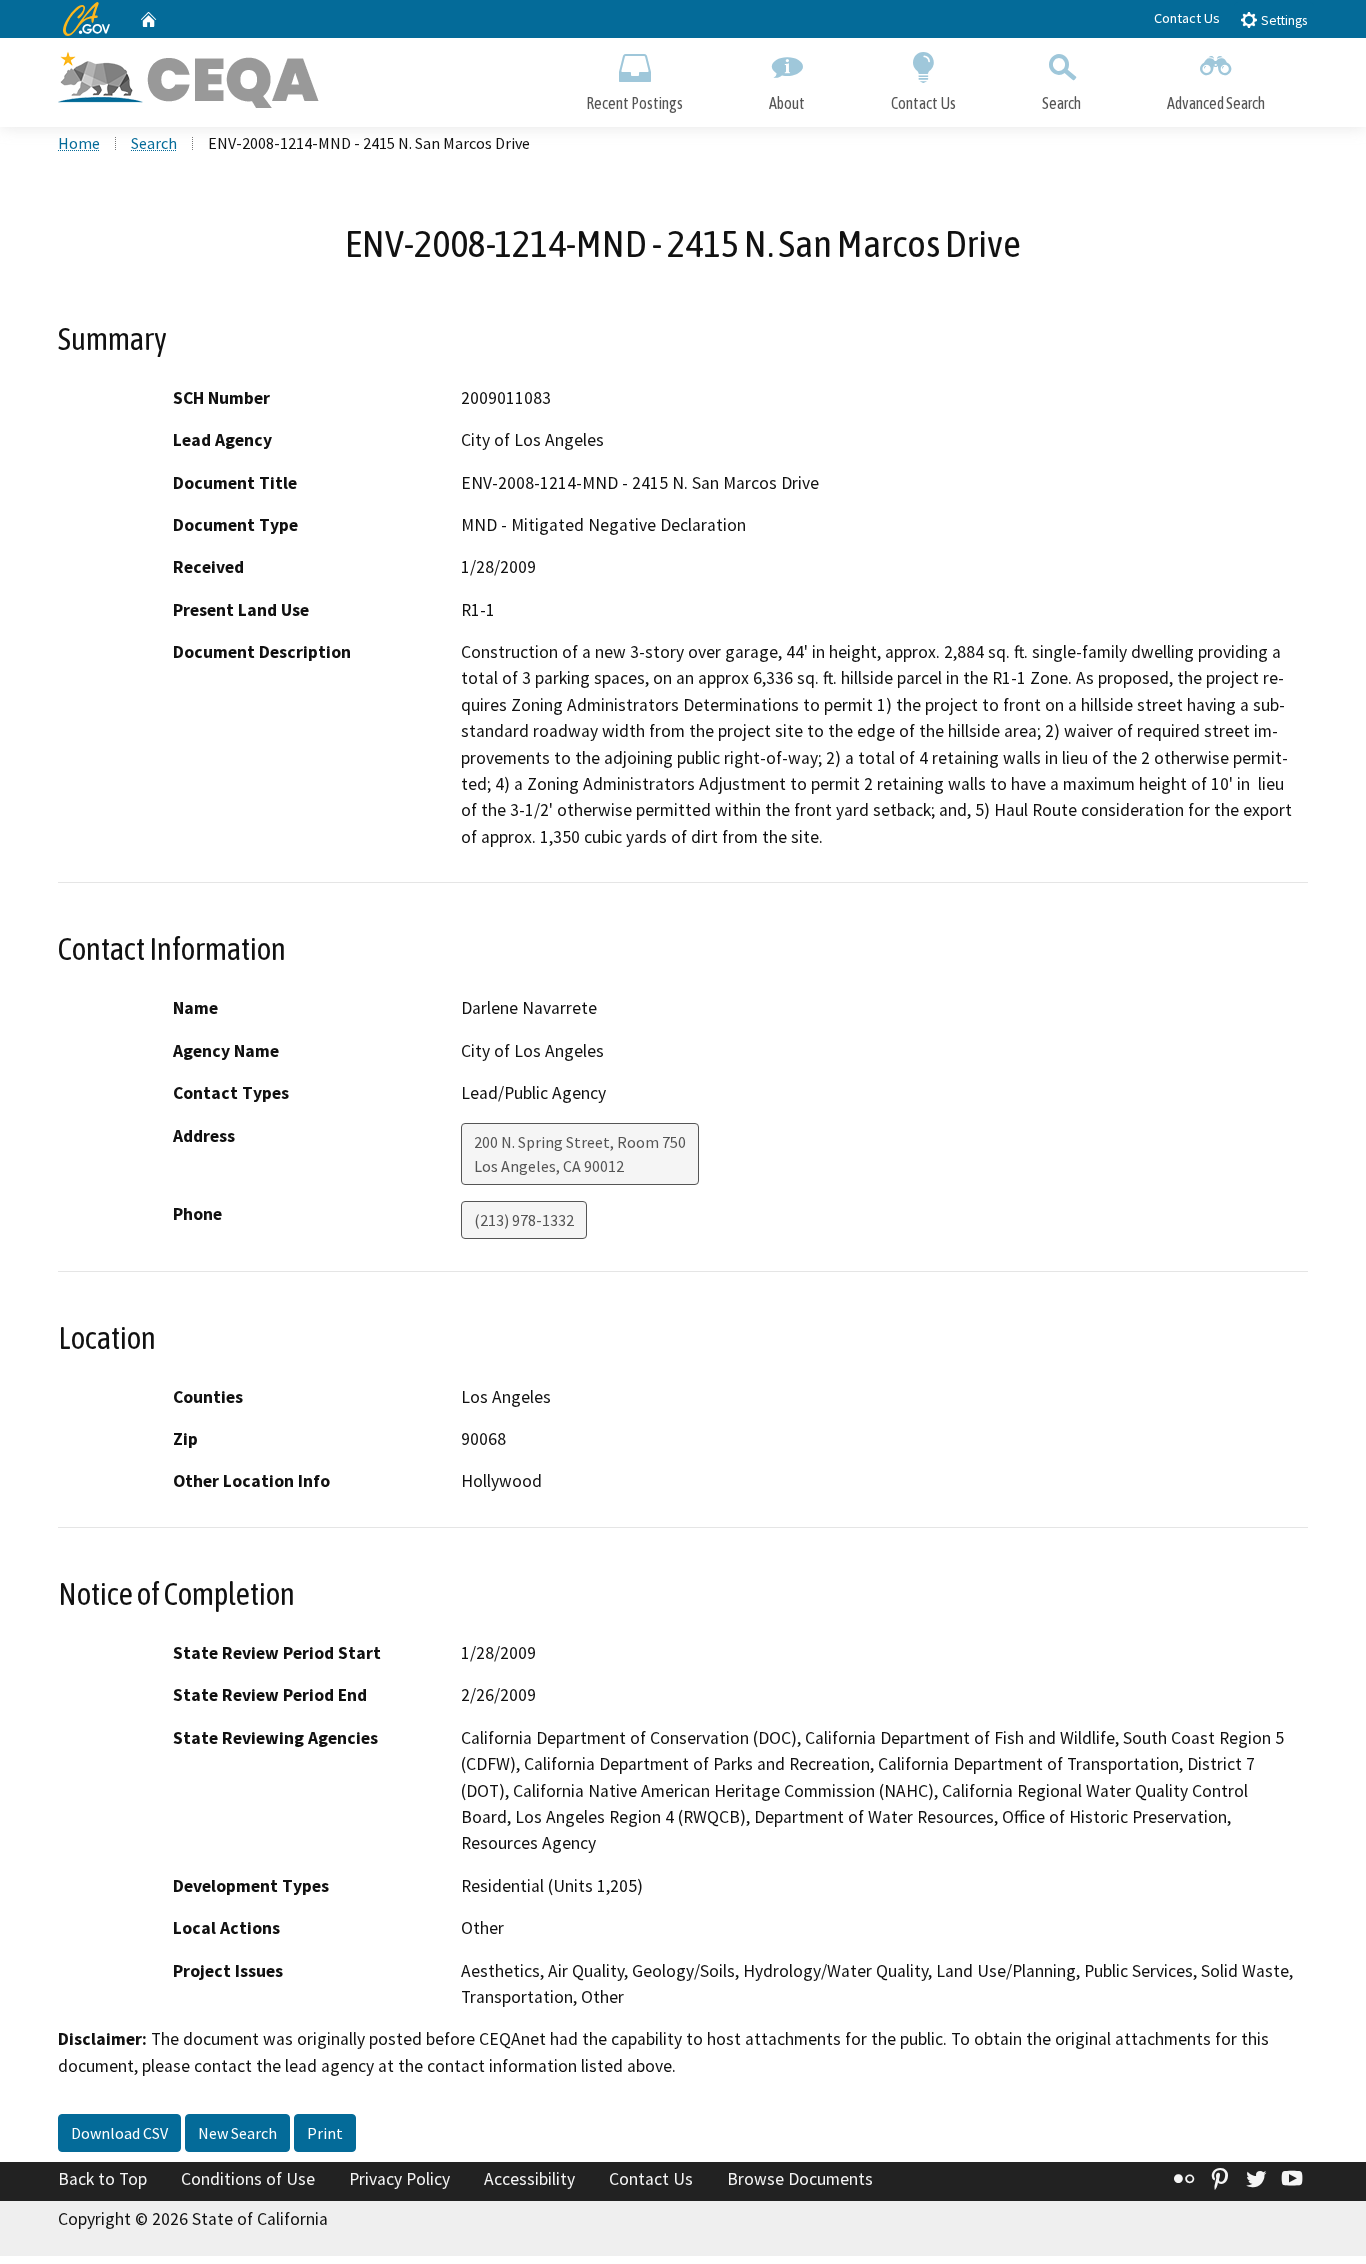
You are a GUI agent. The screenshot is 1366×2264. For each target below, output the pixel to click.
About (787, 103)
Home (79, 143)
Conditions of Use (248, 2179)
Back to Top (102, 2179)
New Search (237, 2133)
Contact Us (1187, 18)
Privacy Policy (399, 2179)
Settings (1282, 20)
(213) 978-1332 (524, 1220)
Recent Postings (634, 103)
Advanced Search (1216, 103)
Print (325, 2133)
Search (1061, 103)
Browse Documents (800, 2179)
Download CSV (119, 2133)
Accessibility (529, 2179)
